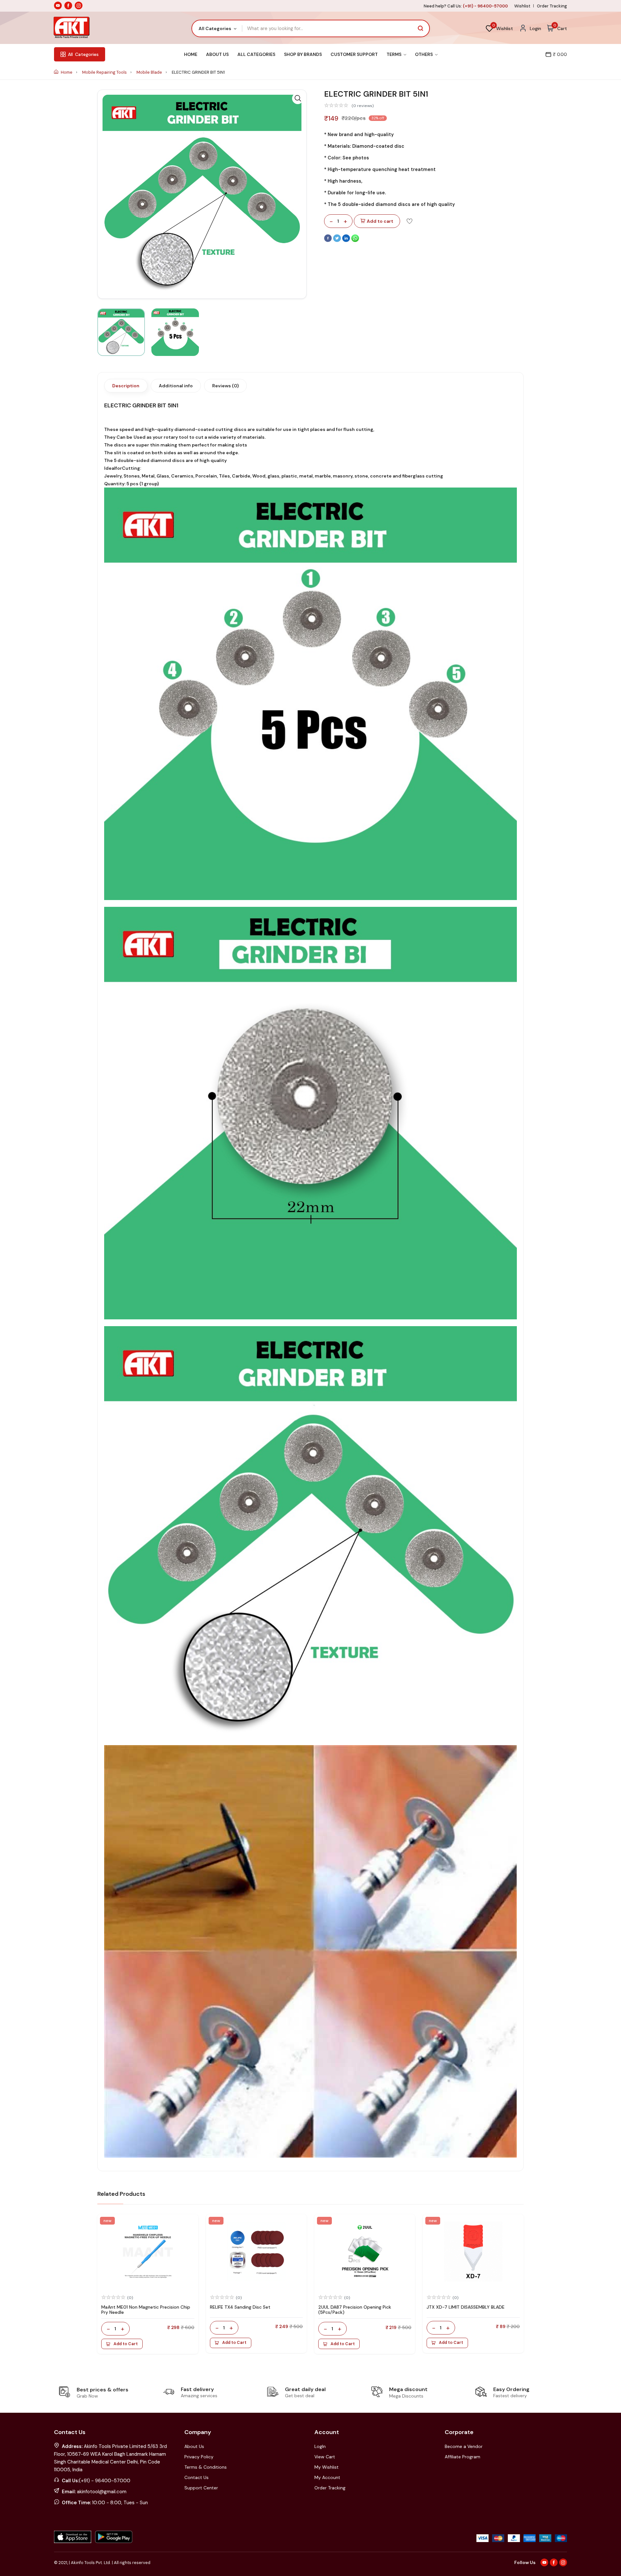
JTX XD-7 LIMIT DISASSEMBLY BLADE (466, 2307)
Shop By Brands (303, 54)
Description (126, 386)
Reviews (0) (225, 386)
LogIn (320, 2446)
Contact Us (196, 2477)
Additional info (176, 386)
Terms (394, 54)
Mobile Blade (150, 72)
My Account (327, 2477)
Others (424, 54)
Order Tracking (552, 6)
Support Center (201, 2488)
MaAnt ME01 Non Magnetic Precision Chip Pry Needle (146, 2310)
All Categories (256, 54)
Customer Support (354, 54)
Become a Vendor (464, 2446)
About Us (217, 54)
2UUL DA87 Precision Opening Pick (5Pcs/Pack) (355, 2310)
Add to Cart (126, 2344)
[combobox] (217, 28)
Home (191, 54)
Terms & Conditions (206, 2467)
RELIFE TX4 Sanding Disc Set (240, 2307)
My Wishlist (327, 2467)
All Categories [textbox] (215, 28)
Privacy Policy (199, 2457)
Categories (83, 54)
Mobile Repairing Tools (105, 72)
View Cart (325, 2457)
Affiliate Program (463, 2457)
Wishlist (522, 6)
